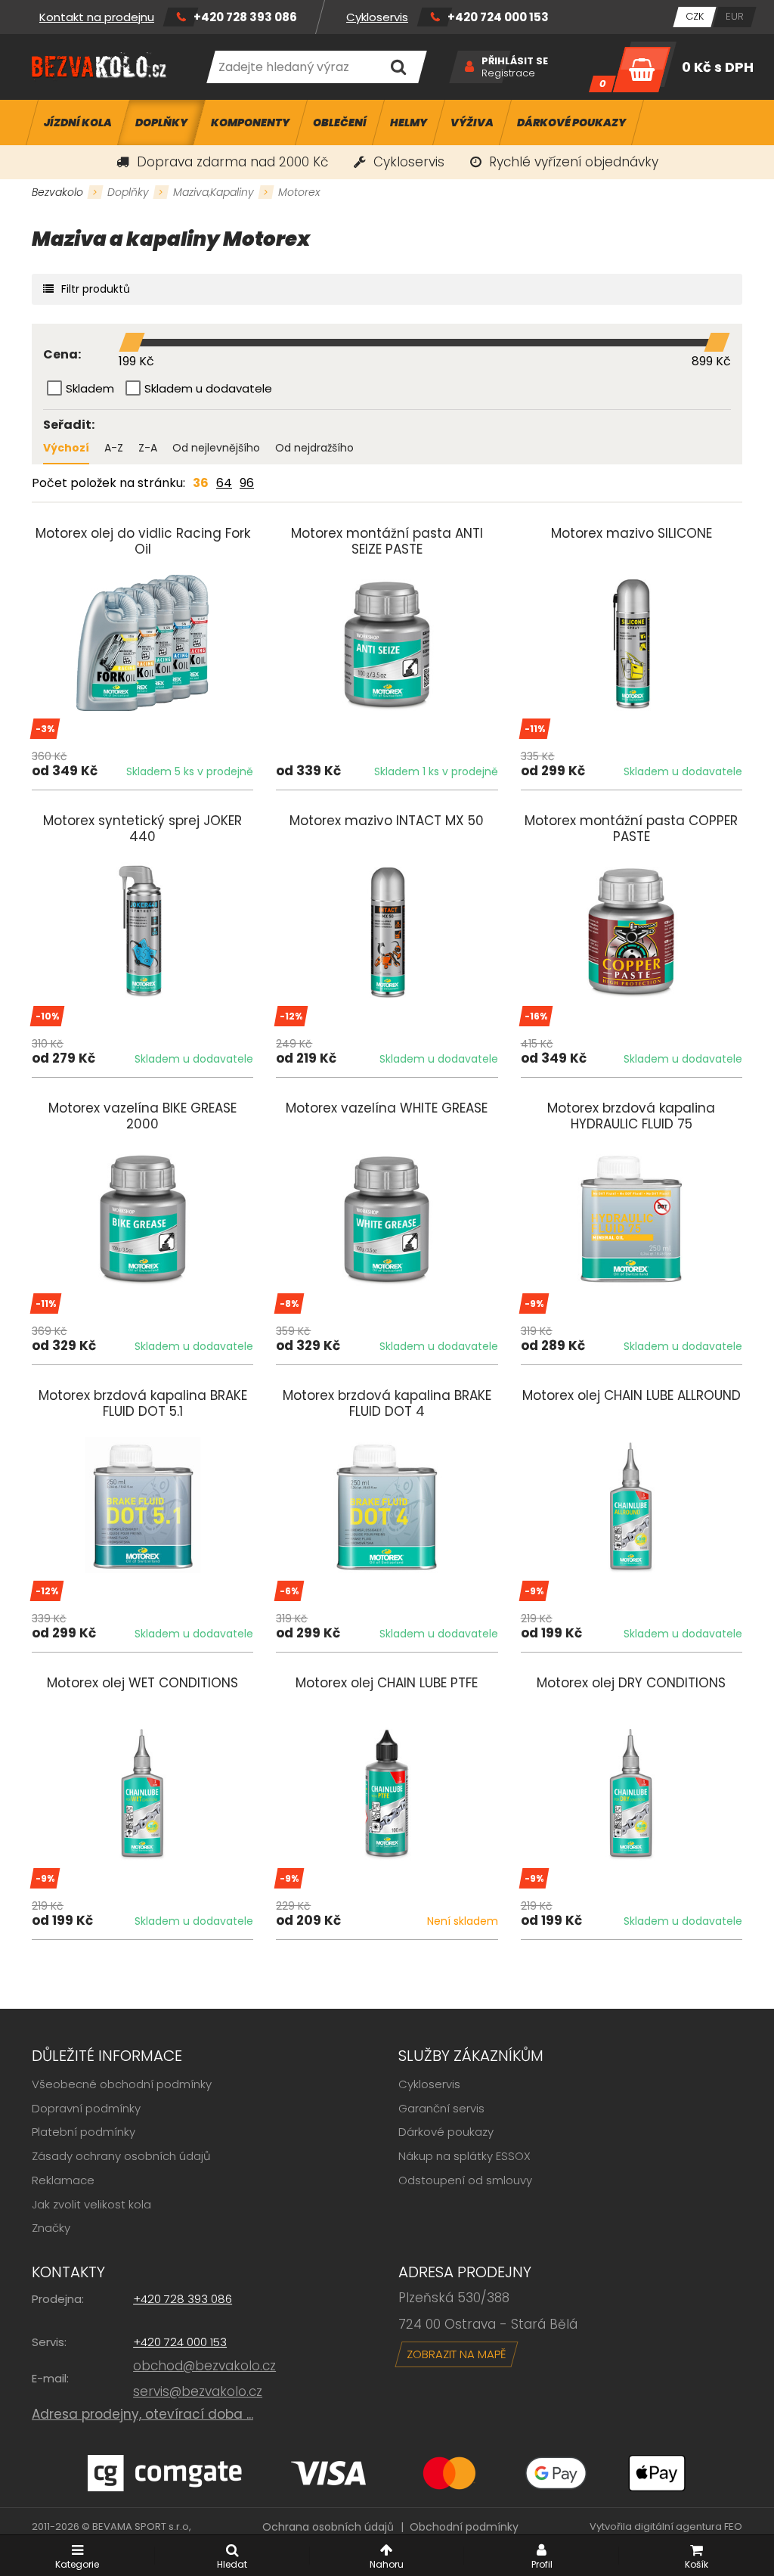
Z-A (148, 448)
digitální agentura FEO (688, 2526)
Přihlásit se (515, 61)
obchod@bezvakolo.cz (204, 2366)
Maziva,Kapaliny (214, 192)
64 (224, 483)
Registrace (508, 73)
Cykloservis (377, 17)
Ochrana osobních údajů (328, 2527)
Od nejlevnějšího (216, 448)
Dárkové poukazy (446, 2132)
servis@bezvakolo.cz (198, 2391)
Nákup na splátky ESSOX (464, 2156)
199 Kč (136, 361)
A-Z (114, 448)
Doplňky (128, 192)
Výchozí (66, 448)
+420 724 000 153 (498, 17)
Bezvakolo (57, 192)
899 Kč (711, 361)
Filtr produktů (96, 289)
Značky (51, 2228)
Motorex (299, 192)
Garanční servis (441, 2108)
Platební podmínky (84, 2132)
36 (201, 483)
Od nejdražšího (314, 448)
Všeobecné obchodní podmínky (122, 2084)
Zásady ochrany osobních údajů (121, 2156)
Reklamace (63, 2180)
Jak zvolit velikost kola (91, 2204)
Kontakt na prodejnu (97, 17)
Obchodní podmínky (464, 2527)
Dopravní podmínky (86, 2108)
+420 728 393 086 (245, 17)
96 (247, 483)
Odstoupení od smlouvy (465, 2180)
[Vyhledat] (399, 67)
